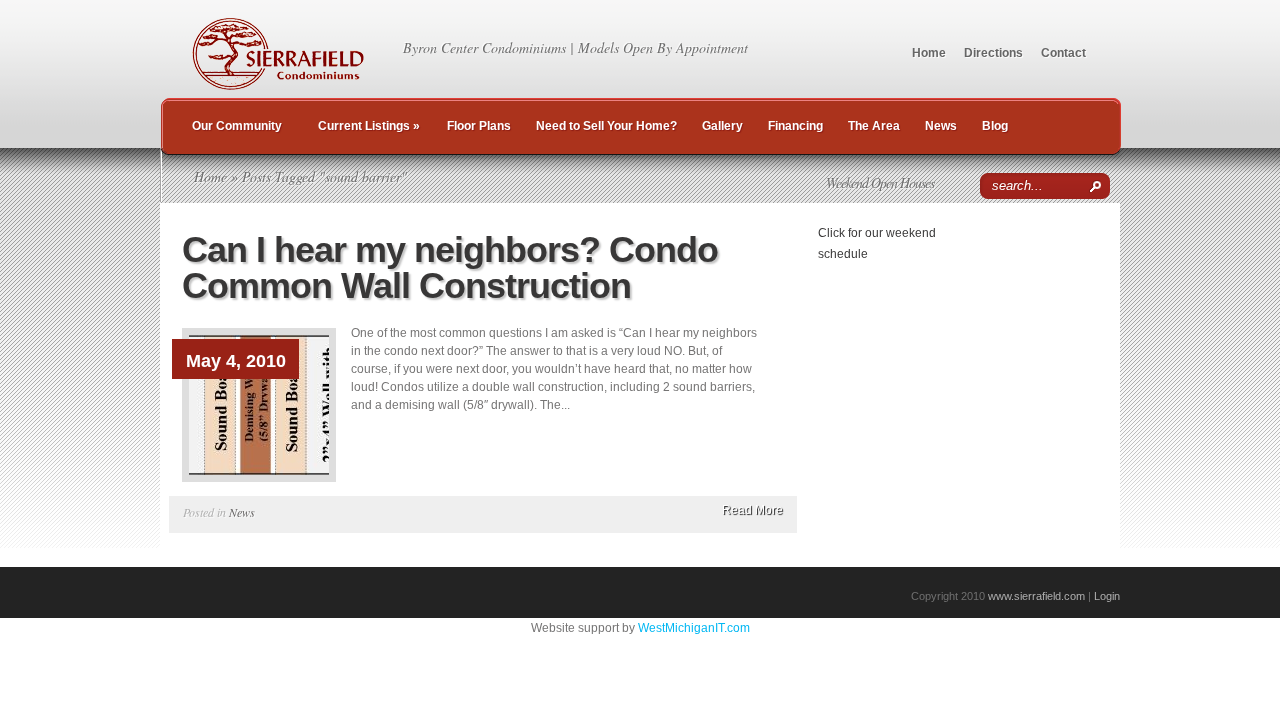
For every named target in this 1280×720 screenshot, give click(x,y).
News (941, 126)
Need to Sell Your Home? (606, 126)
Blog (995, 126)
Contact (1063, 53)
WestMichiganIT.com (694, 628)
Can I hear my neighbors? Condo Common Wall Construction (450, 267)
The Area (874, 126)
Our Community (237, 126)
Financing (795, 126)
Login (1107, 596)
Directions (993, 53)
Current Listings (369, 126)
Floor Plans (479, 126)
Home (929, 53)
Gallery (722, 126)
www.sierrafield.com (1036, 596)
